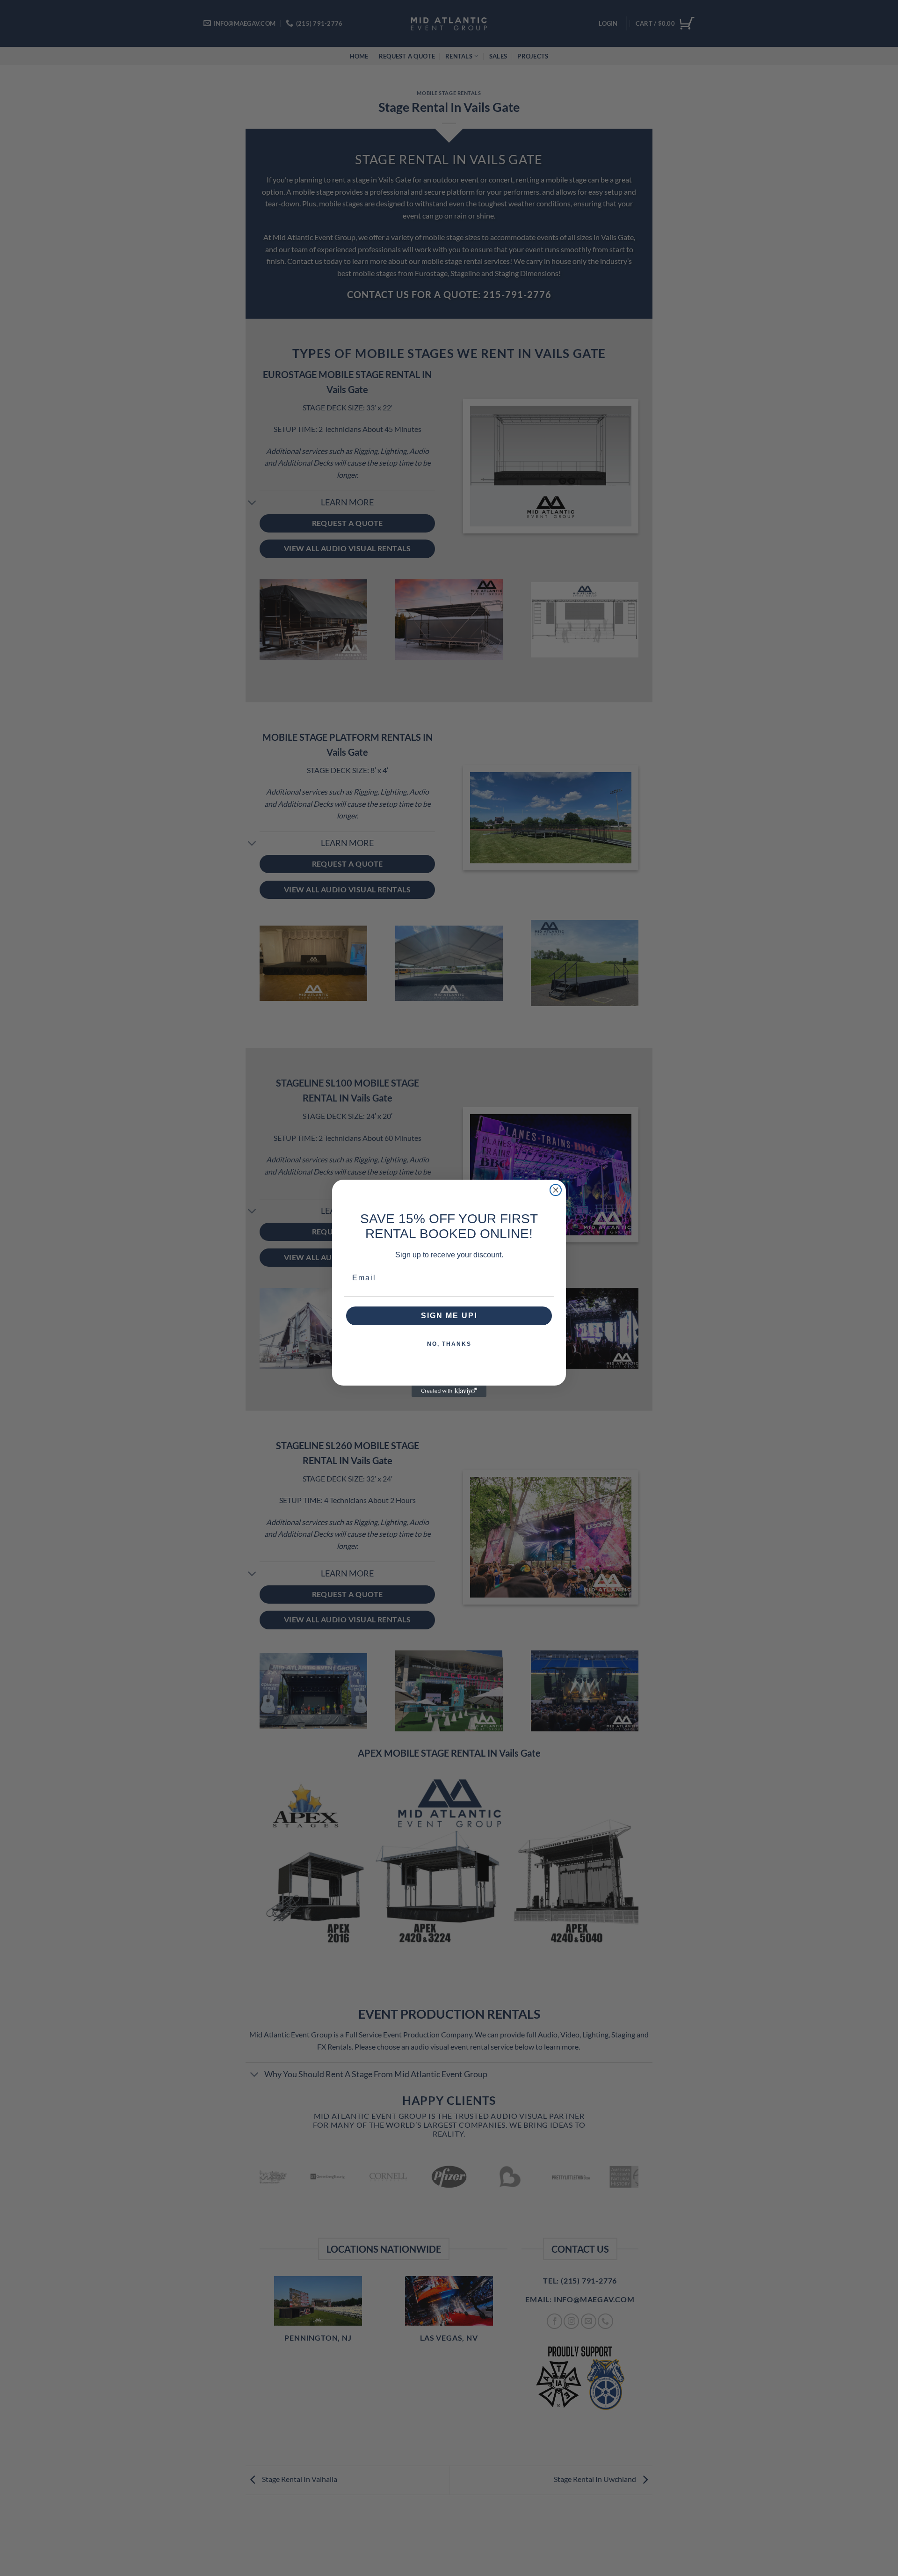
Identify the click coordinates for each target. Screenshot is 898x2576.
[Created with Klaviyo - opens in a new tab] (449, 1391)
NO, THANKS (449, 1344)
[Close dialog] (556, 1190)
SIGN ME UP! (449, 1316)
